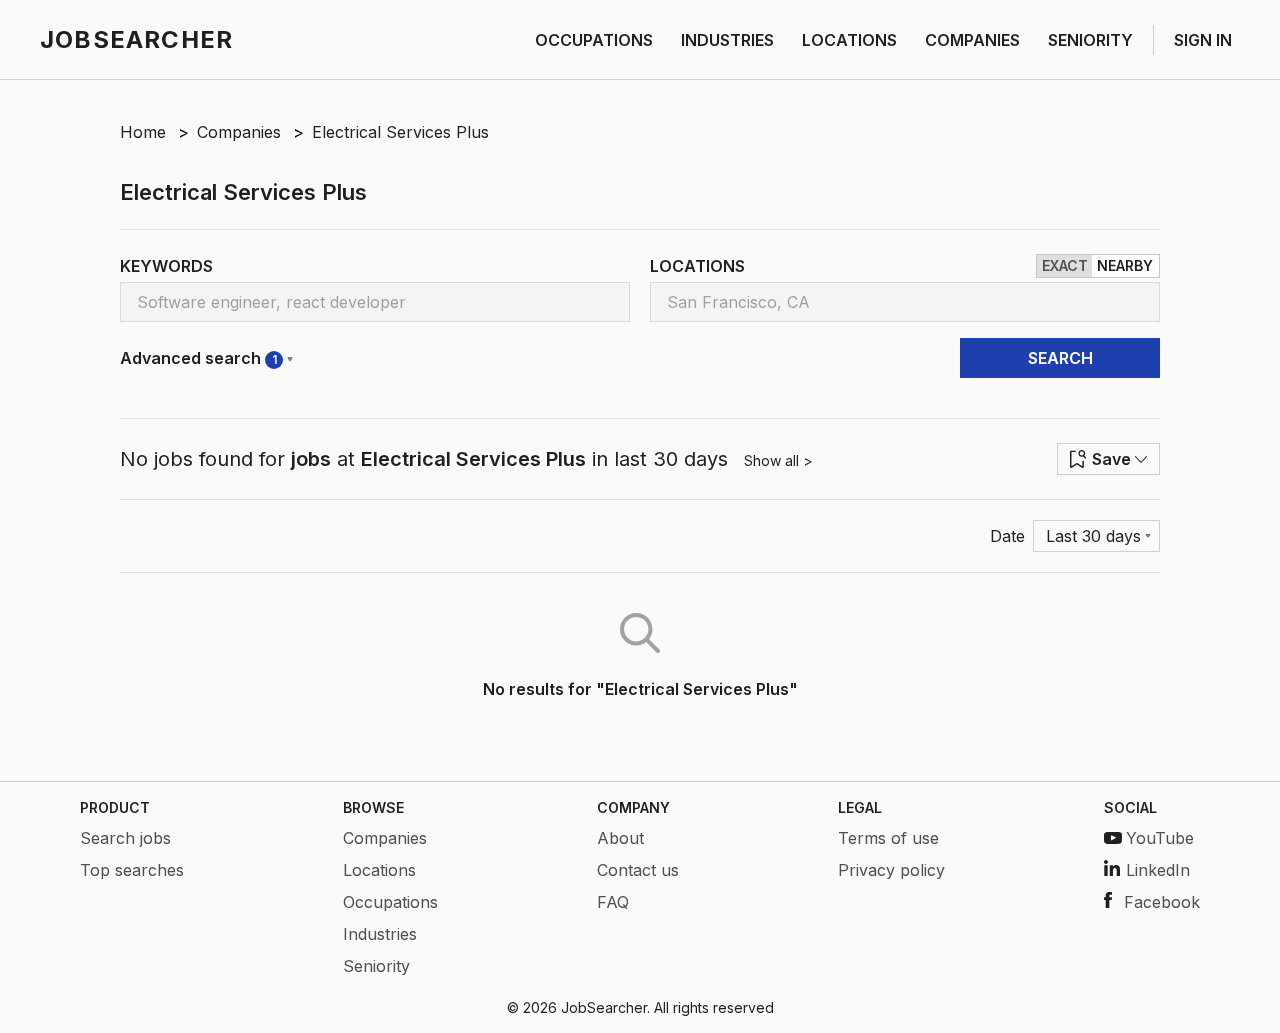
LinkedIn (1158, 870)
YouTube (1160, 838)
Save (1111, 459)
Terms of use (888, 838)
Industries (380, 934)
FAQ (613, 902)
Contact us (638, 870)
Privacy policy (891, 870)
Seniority (376, 966)
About (620, 838)
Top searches (132, 870)
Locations (379, 870)
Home (143, 132)
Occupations (390, 902)
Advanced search (198, 358)
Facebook (1162, 902)
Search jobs (125, 838)
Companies (239, 132)
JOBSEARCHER (136, 39)
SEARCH (1060, 358)
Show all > (778, 460)
